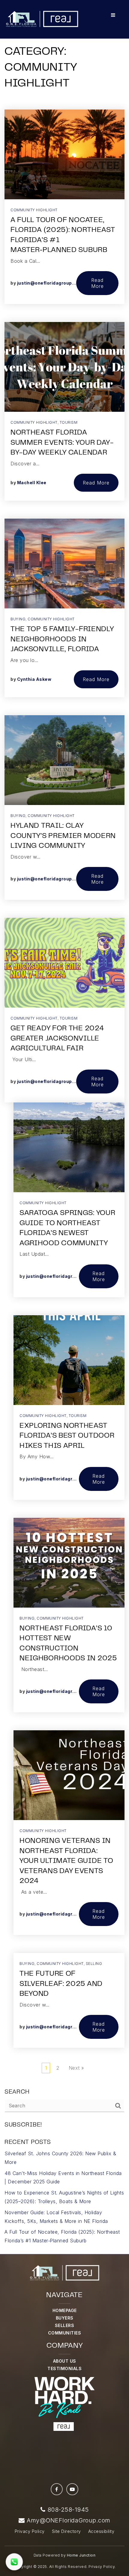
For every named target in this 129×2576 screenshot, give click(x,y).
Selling (94, 1964)
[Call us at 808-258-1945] (14, 2562)
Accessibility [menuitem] (101, 2531)
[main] (64, 1127)
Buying (18, 619)
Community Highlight (34, 210)
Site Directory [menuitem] (66, 2531)
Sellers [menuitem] (65, 2325)
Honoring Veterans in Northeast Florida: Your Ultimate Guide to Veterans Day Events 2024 (66, 1861)
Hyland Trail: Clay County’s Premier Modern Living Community (63, 836)
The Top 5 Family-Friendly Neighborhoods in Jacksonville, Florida (62, 640)
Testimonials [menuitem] (64, 2368)
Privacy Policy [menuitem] (30, 2531)
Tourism (69, 422)
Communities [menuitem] (65, 2333)
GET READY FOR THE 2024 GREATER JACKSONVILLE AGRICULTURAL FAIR (57, 1039)
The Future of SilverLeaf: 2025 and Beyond (61, 1984)
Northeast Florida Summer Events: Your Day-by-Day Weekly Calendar (62, 443)
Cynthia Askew (34, 679)
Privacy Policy (102, 2567)
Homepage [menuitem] (65, 2310)
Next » (76, 2068)
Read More (97, 283)
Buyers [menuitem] (65, 2318)
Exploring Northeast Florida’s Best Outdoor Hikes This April (67, 1436)
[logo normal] (42, 19)
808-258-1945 (67, 2510)
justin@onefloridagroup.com (50, 283)
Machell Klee (32, 483)
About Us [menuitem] (65, 2361)
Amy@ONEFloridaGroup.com (69, 2520)
